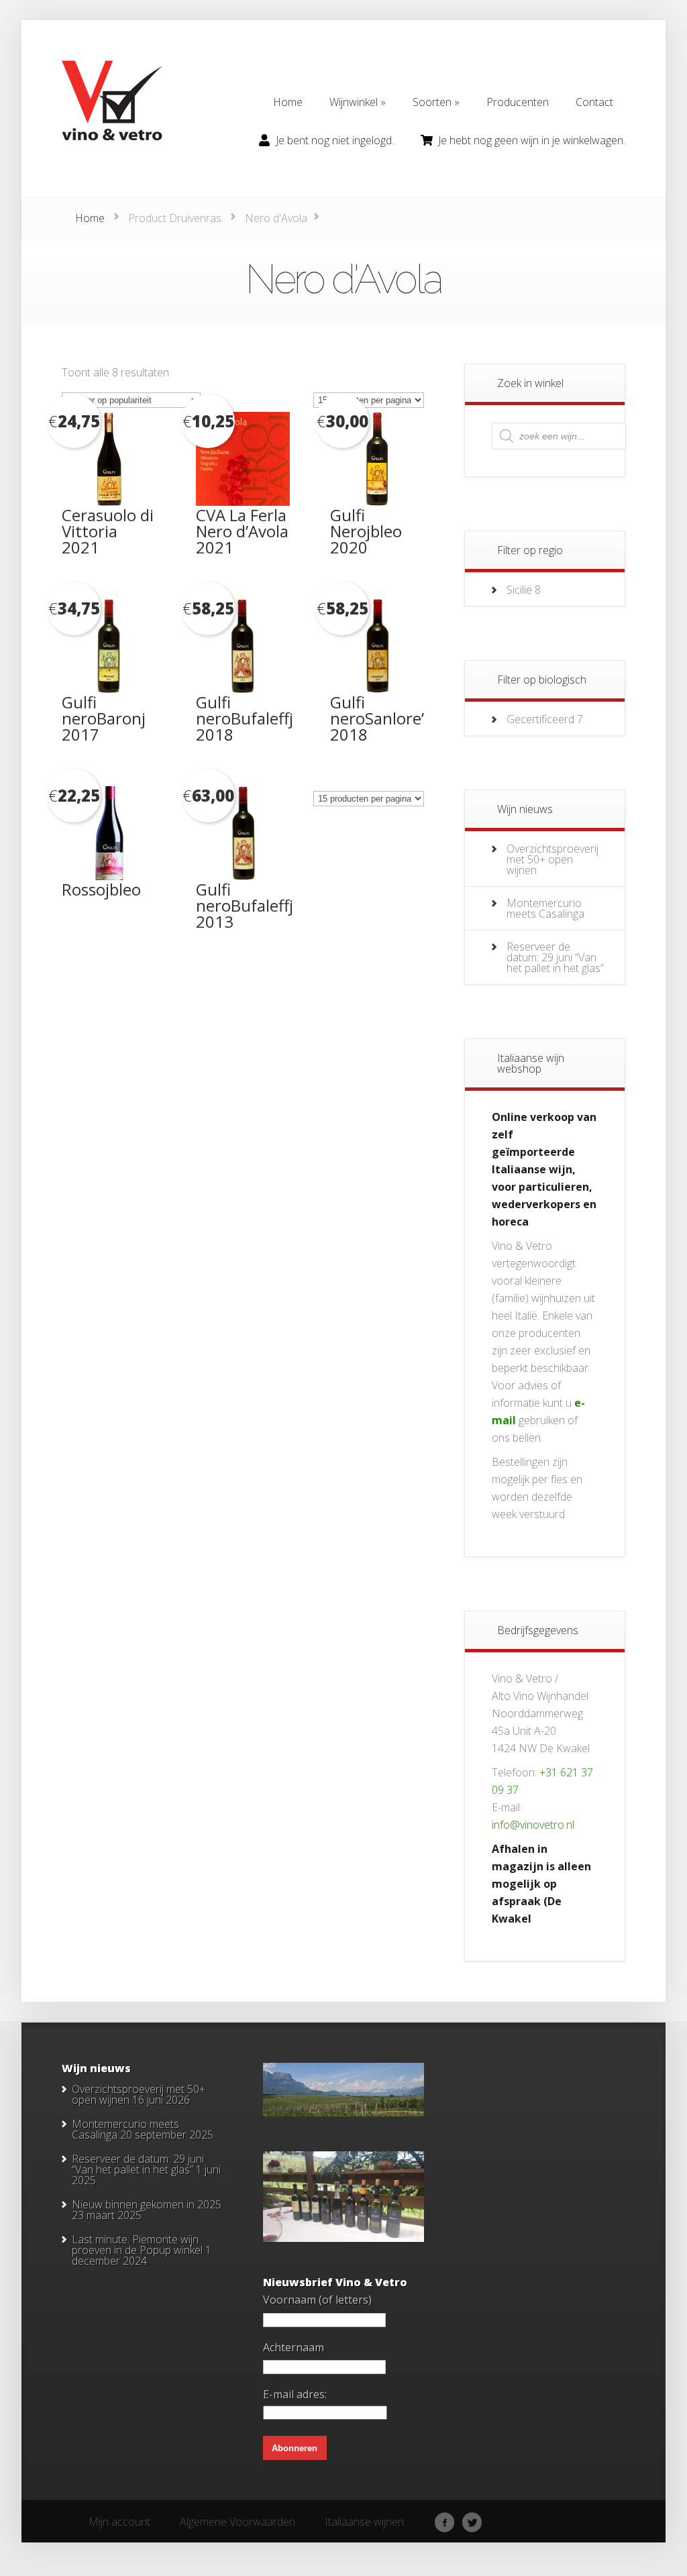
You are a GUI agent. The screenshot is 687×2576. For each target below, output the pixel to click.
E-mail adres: (295, 2394)
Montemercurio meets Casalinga (545, 908)
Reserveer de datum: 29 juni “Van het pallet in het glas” (555, 957)
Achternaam (294, 2347)
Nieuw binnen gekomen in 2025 (147, 2204)
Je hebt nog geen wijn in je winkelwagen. (532, 140)
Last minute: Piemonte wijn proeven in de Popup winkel (137, 2245)
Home (90, 218)
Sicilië (519, 590)
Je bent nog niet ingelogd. (335, 140)
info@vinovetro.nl (533, 1825)
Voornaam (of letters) (317, 2300)
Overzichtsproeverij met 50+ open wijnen (552, 859)
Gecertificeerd (540, 719)
